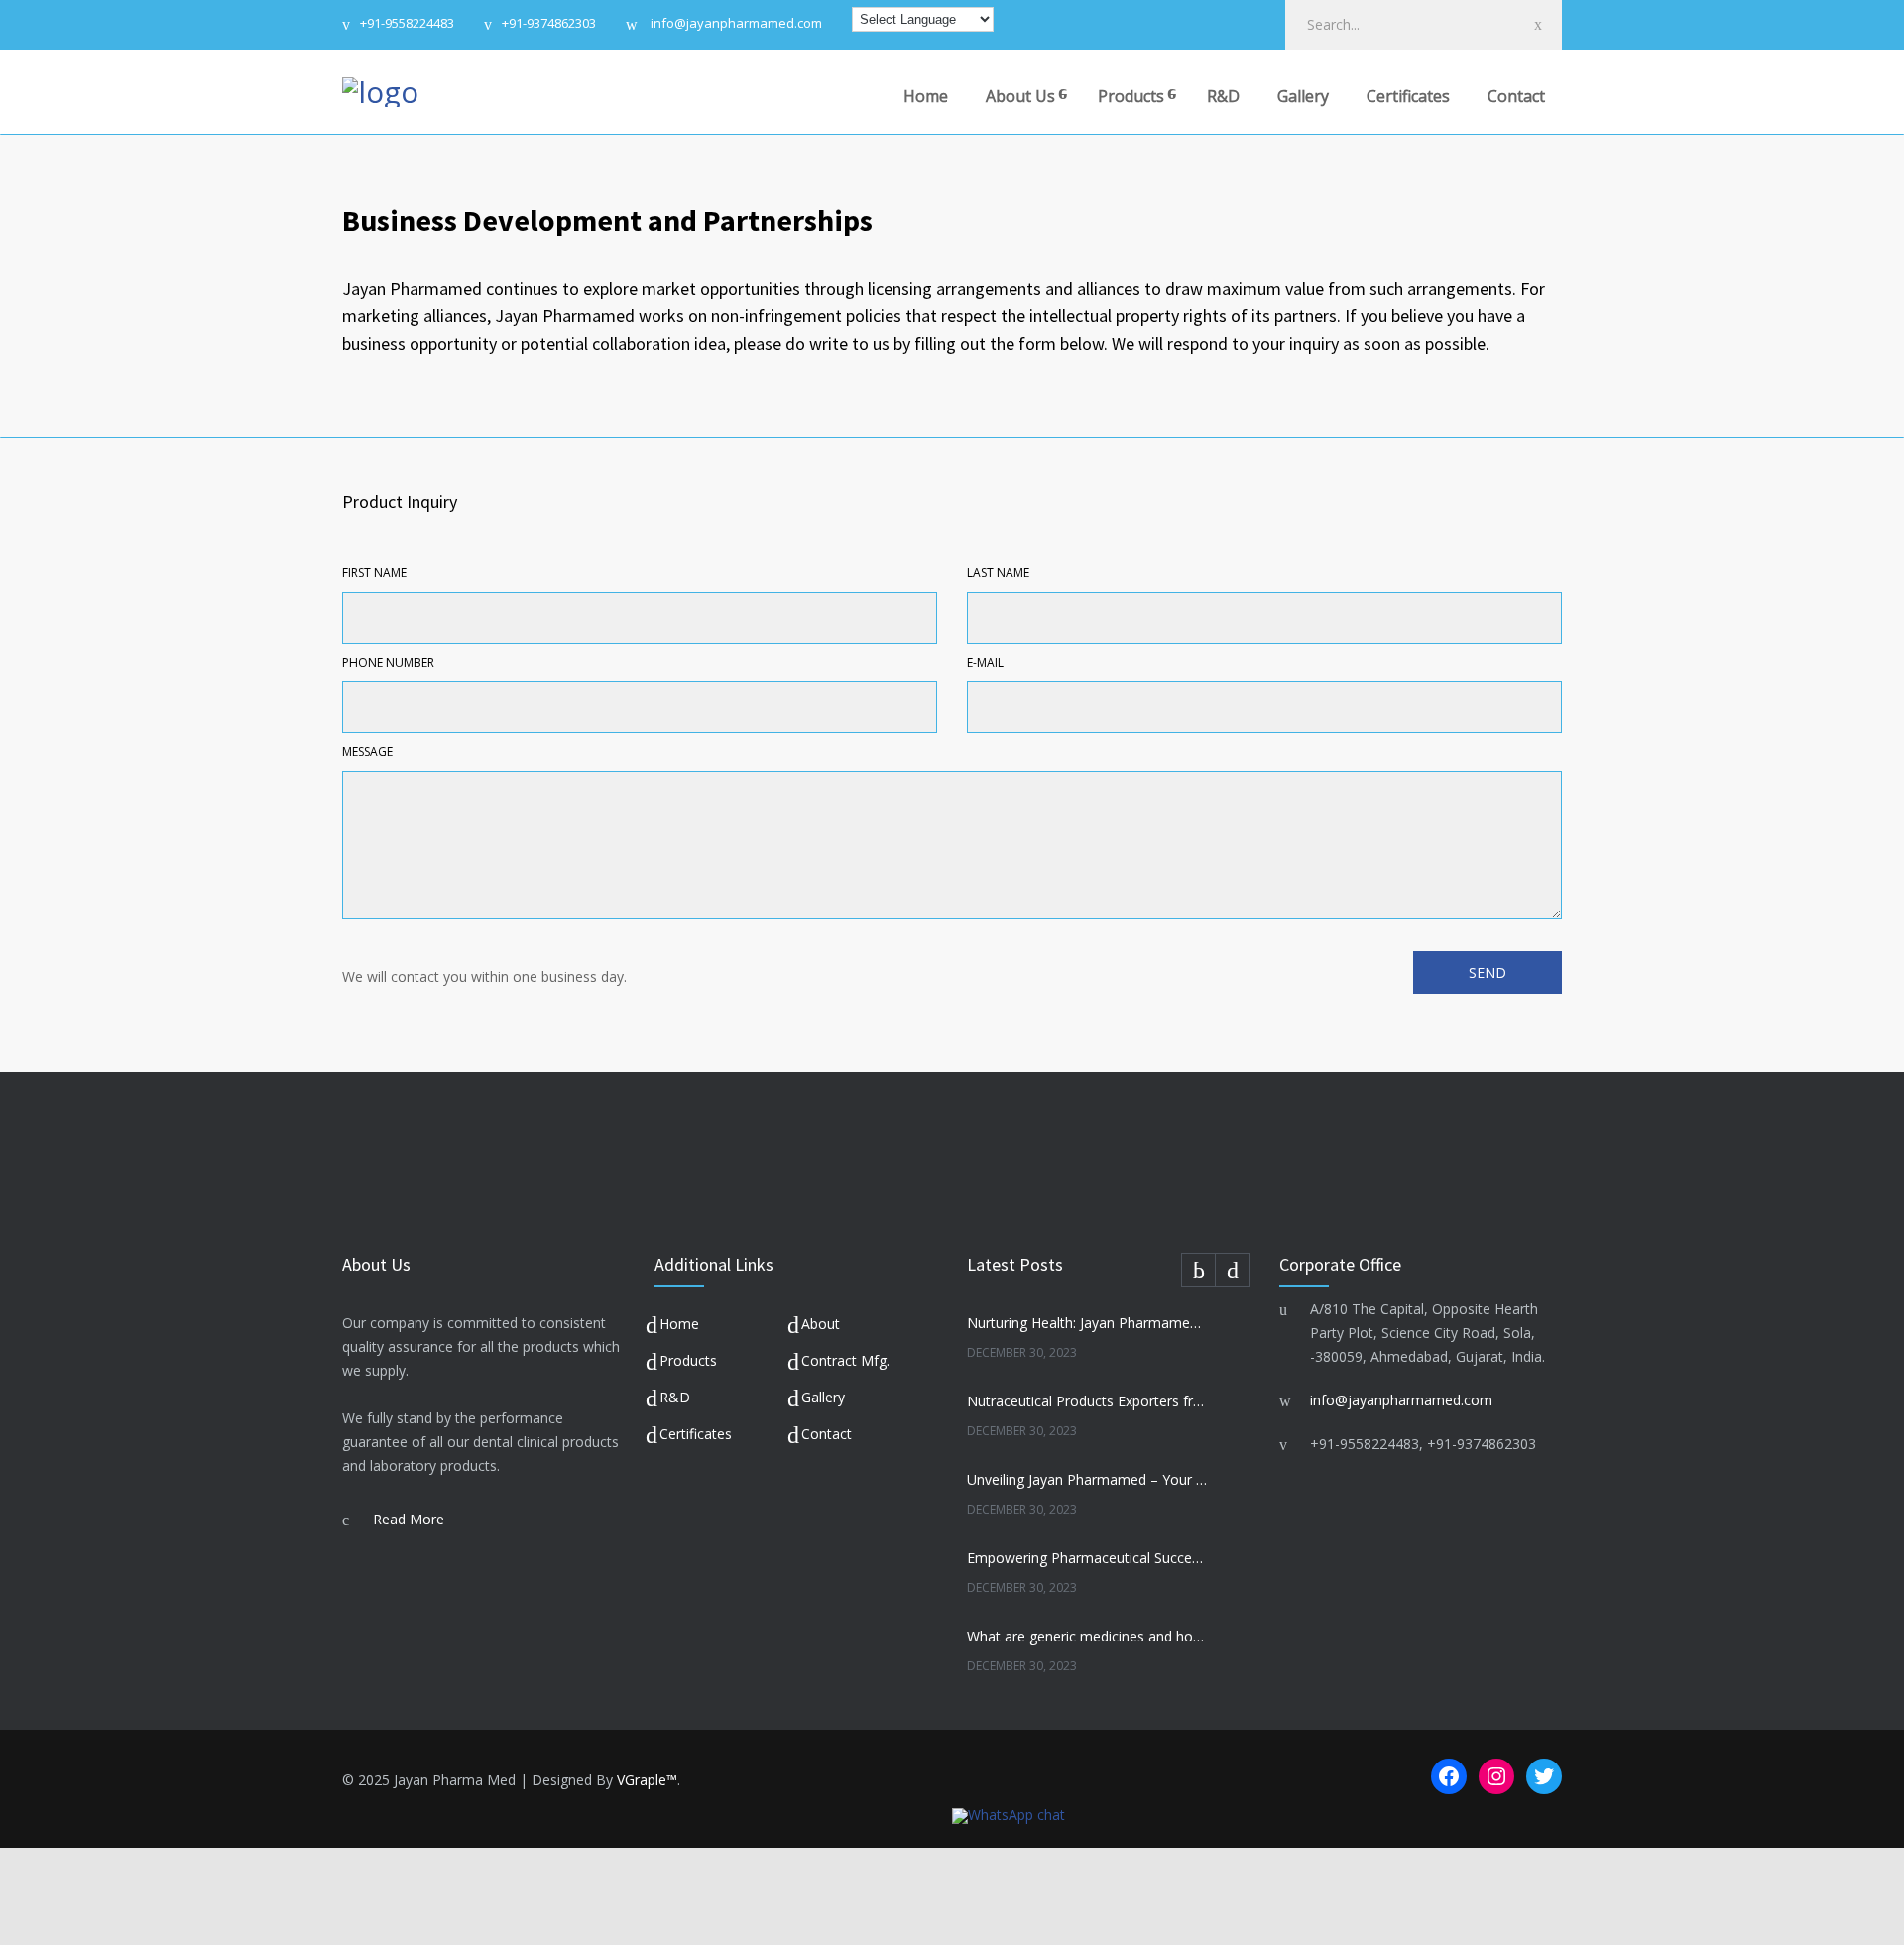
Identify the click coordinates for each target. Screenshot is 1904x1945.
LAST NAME (998, 573)
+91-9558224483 (407, 24)
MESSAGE (367, 751)
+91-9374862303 (549, 24)
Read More (409, 1519)
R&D (1223, 96)
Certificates (1408, 96)
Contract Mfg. (845, 1360)
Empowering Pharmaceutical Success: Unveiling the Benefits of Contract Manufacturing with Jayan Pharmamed (1087, 1558)
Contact (1516, 96)
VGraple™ (647, 1780)
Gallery (1303, 96)
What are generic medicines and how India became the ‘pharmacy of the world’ (1087, 1636)
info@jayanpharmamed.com (735, 24)
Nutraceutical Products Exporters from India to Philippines (1087, 1401)
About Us (1020, 96)
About (821, 1324)
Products (1131, 96)
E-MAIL (985, 662)
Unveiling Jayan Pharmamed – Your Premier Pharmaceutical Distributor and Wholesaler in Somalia (1087, 1479)
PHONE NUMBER (388, 662)
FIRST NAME (374, 573)
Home (926, 96)
